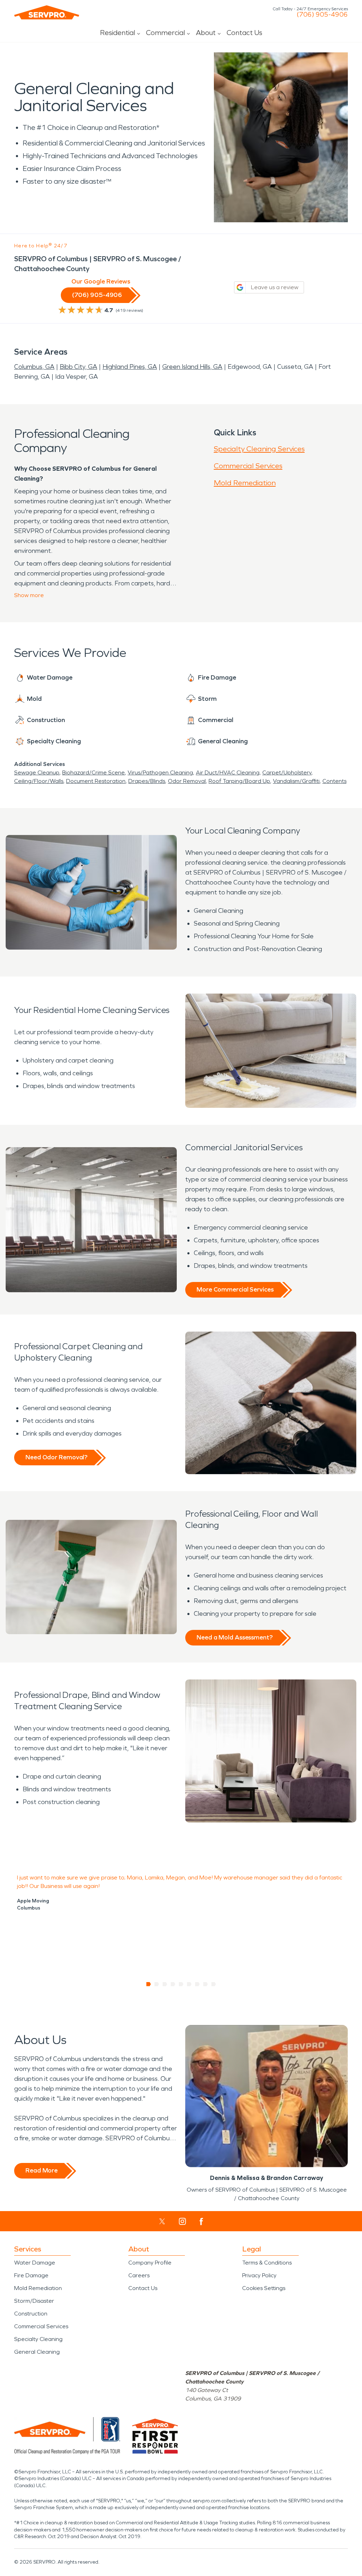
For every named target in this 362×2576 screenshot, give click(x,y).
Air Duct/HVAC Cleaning (228, 772)
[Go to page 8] (206, 1984)
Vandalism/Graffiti (296, 781)
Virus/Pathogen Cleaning (160, 772)
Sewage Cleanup (37, 772)
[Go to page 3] (165, 1984)
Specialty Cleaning (38, 2339)
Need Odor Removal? (56, 1457)
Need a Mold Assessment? (235, 1637)
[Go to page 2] (157, 1984)
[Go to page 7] (197, 1984)
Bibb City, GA (78, 367)
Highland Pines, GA (130, 367)
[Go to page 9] (214, 1984)
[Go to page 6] (189, 1984)
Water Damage (35, 2263)
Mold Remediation (245, 483)
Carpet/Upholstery (287, 772)
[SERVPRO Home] (47, 12)
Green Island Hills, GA (192, 367)
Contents (334, 781)
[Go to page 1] (149, 1984)
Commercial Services (248, 466)
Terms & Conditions (267, 2263)
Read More (42, 2170)
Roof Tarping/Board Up (239, 781)
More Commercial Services (235, 1289)
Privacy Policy (259, 2275)
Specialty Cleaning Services (259, 449)
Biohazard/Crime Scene (94, 772)
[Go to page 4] (173, 1984)
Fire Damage (31, 2275)
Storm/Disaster (34, 2301)
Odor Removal (187, 781)
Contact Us (244, 33)
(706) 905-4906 (322, 15)
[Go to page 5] (181, 1984)
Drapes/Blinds (147, 781)
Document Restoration (96, 781)
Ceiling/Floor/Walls (39, 781)
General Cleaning (37, 2352)
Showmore (29, 595)
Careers (139, 2275)
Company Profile (150, 2263)
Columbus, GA (34, 367)
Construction (31, 2314)
